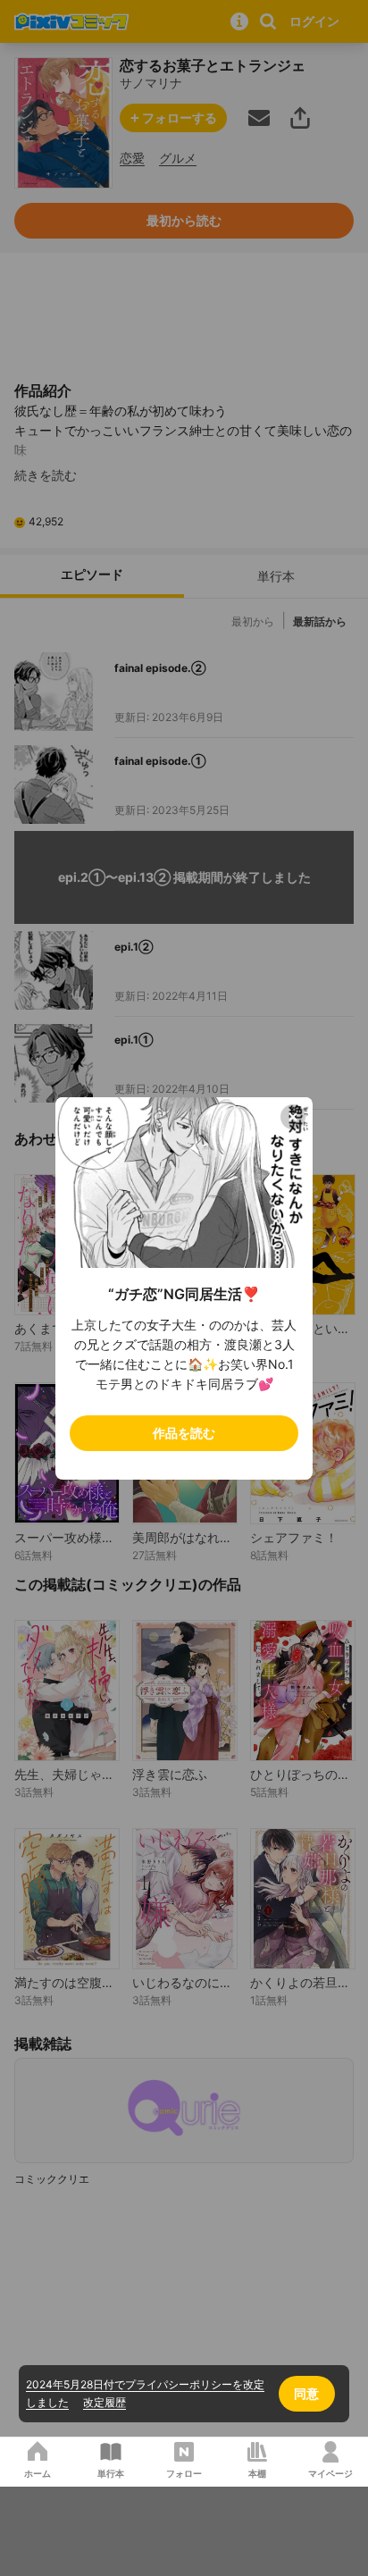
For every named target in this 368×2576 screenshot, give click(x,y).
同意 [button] (306, 2393)
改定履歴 (105, 2402)
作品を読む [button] (184, 1433)
